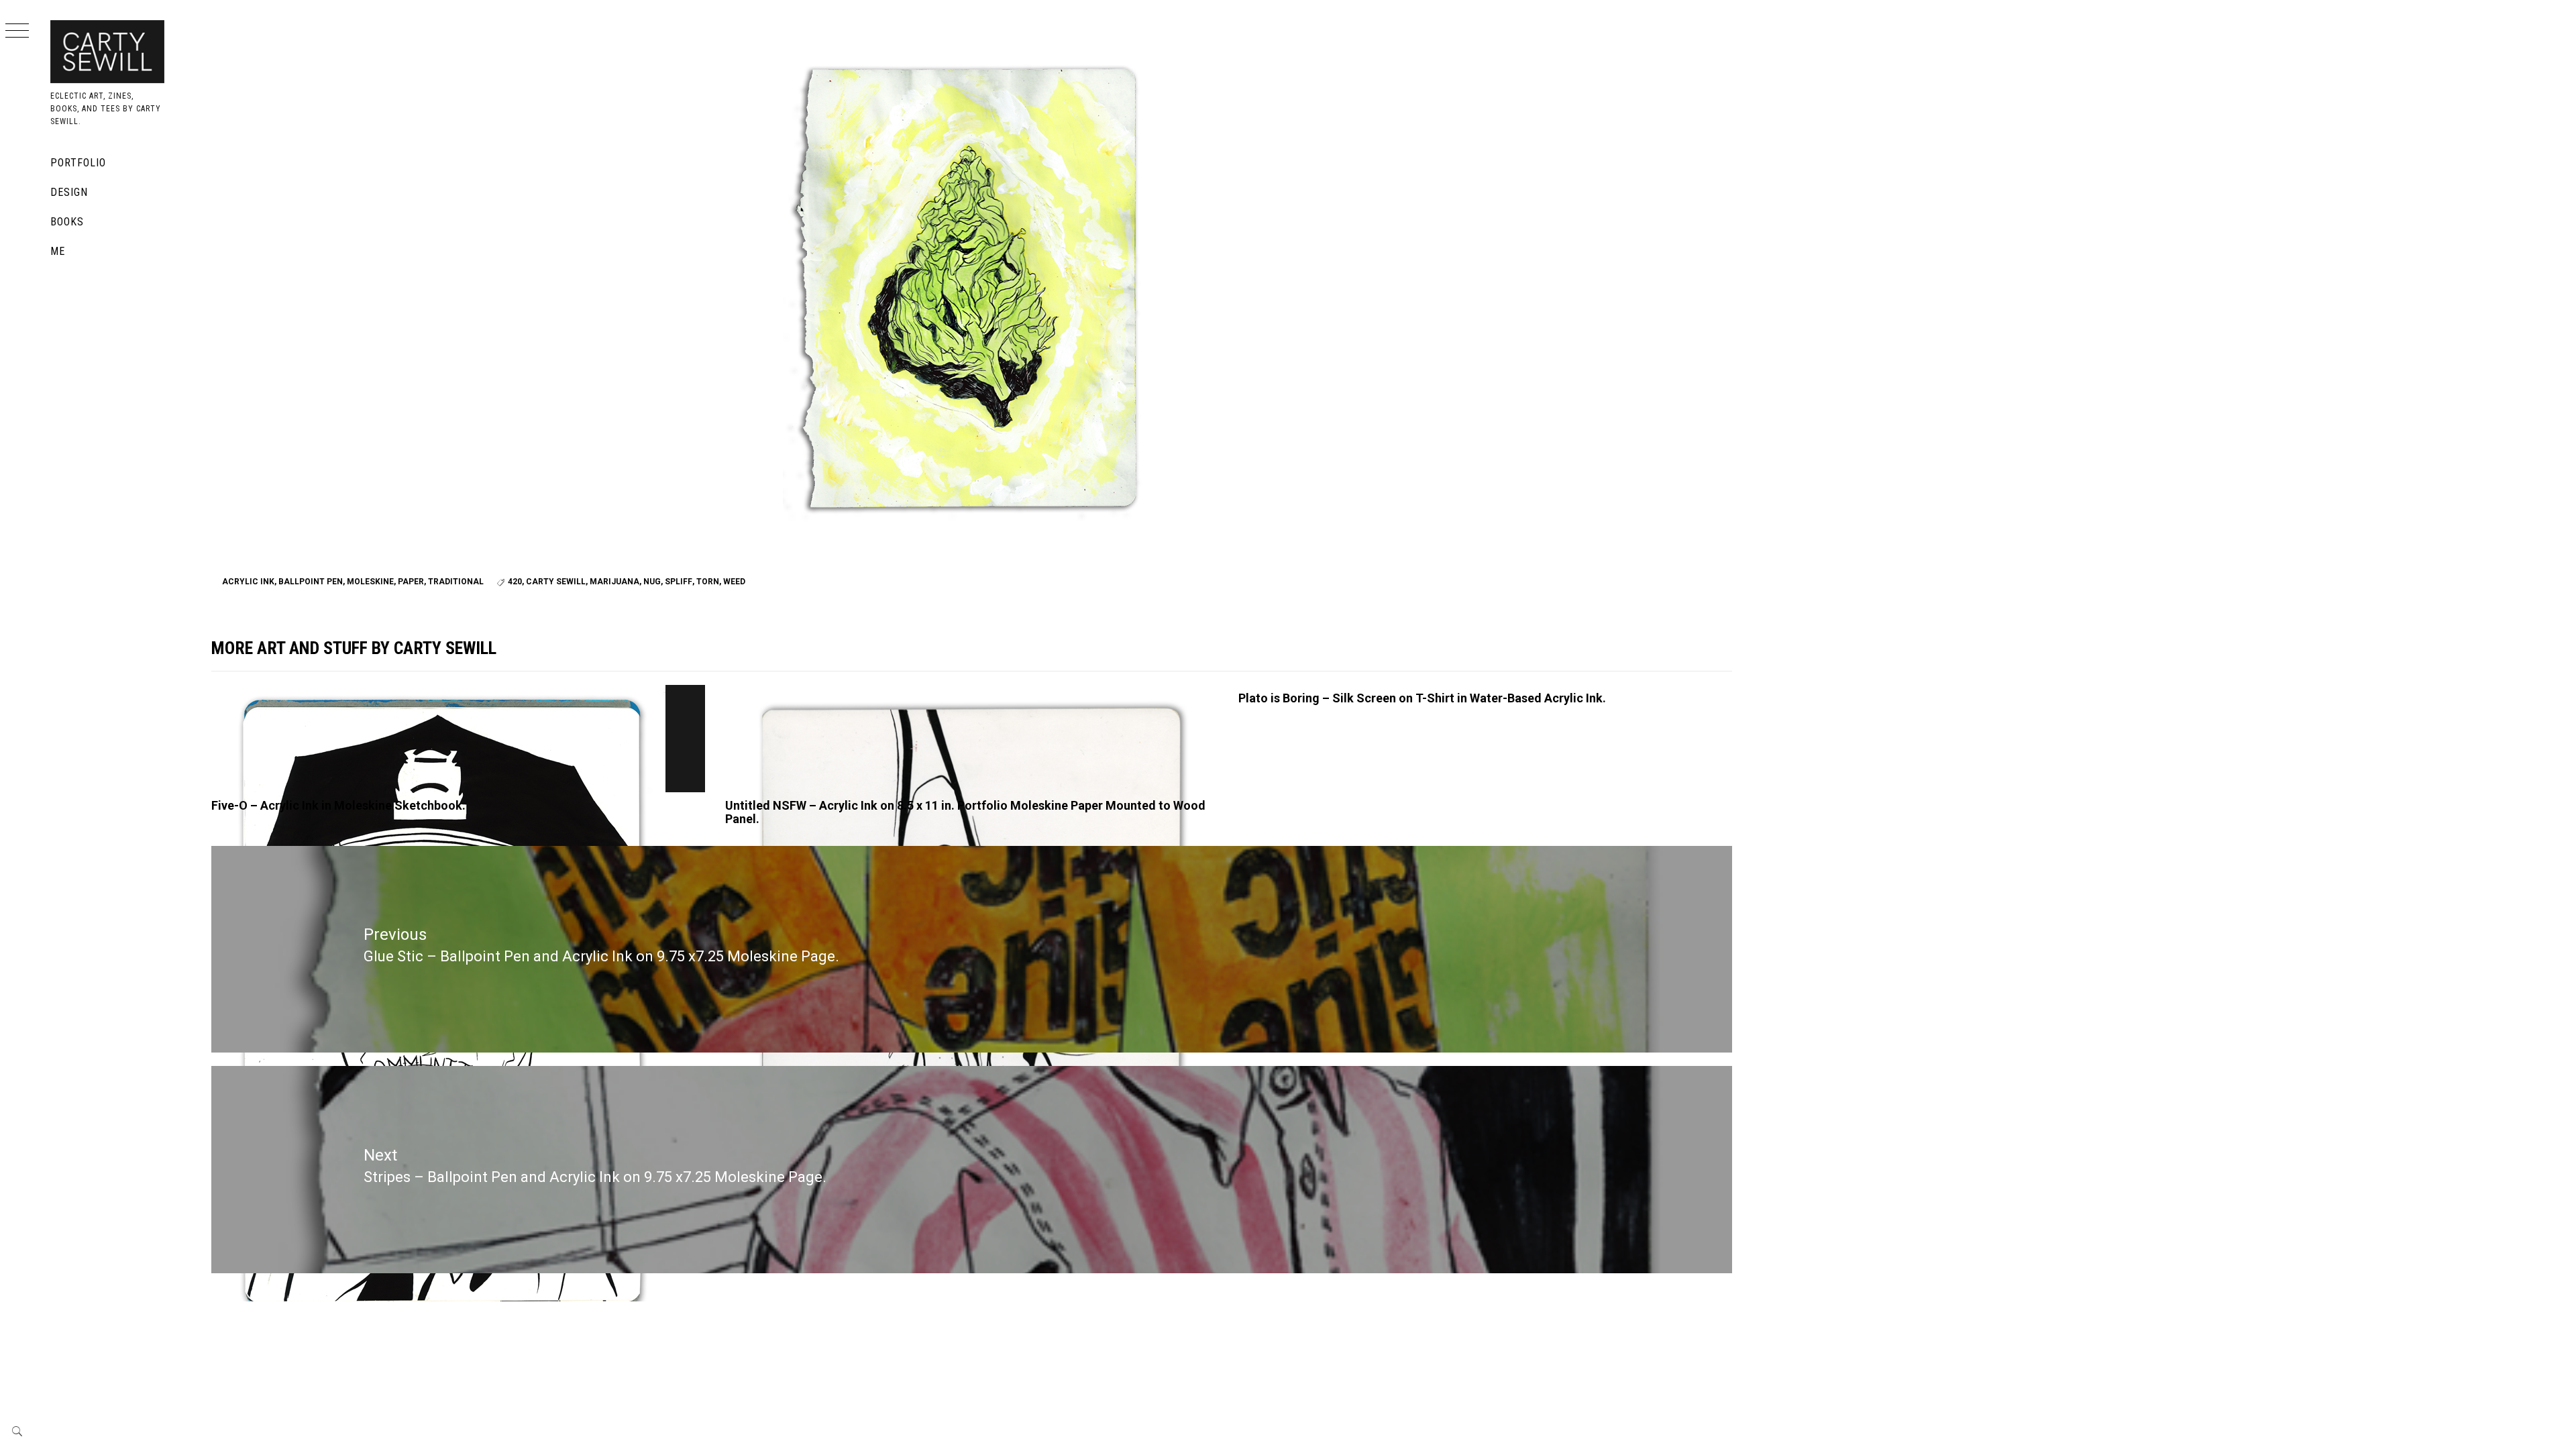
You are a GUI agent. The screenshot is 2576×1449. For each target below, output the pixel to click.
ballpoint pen (311, 582)
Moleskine (370, 582)
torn (708, 582)
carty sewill (556, 582)
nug (652, 582)
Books (67, 222)
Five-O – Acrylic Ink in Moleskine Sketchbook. (338, 805)
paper (411, 582)
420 (515, 582)
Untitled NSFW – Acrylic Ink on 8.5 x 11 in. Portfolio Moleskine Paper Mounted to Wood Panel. (965, 812)
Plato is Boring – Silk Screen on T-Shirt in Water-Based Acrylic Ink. (1422, 698)
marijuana (614, 582)
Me (58, 251)
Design (69, 192)
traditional (456, 582)
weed (734, 582)
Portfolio (78, 163)
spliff (679, 582)
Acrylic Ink (248, 582)
